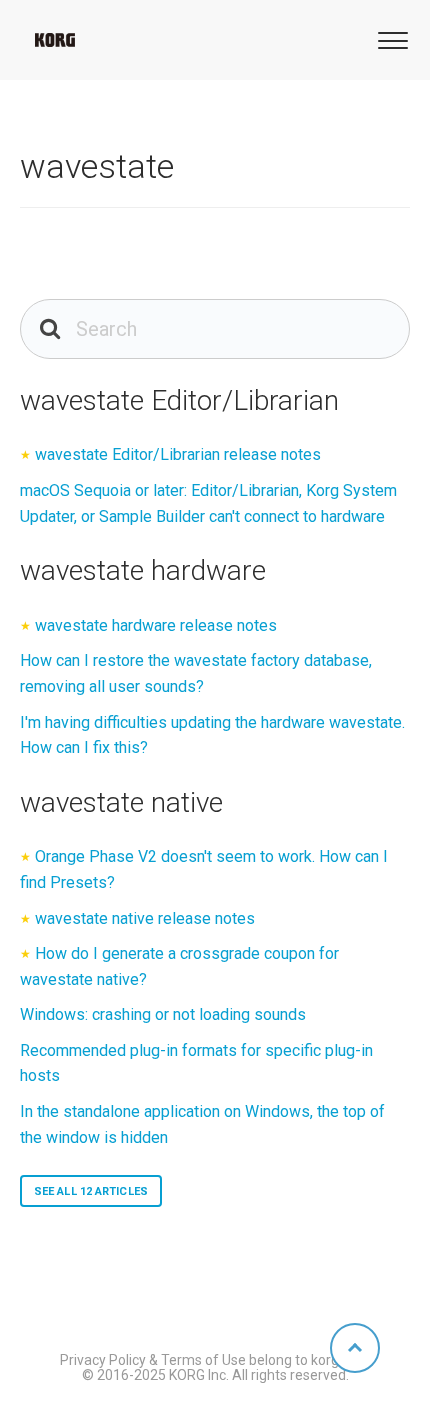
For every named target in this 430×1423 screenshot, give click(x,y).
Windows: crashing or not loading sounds (163, 1014)
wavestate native (121, 802)
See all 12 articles (91, 1191)
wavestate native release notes (145, 918)
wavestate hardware (143, 570)
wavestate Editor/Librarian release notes (178, 454)
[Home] (55, 40)
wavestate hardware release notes (156, 625)
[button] (390, 38)
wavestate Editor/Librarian (179, 400)
